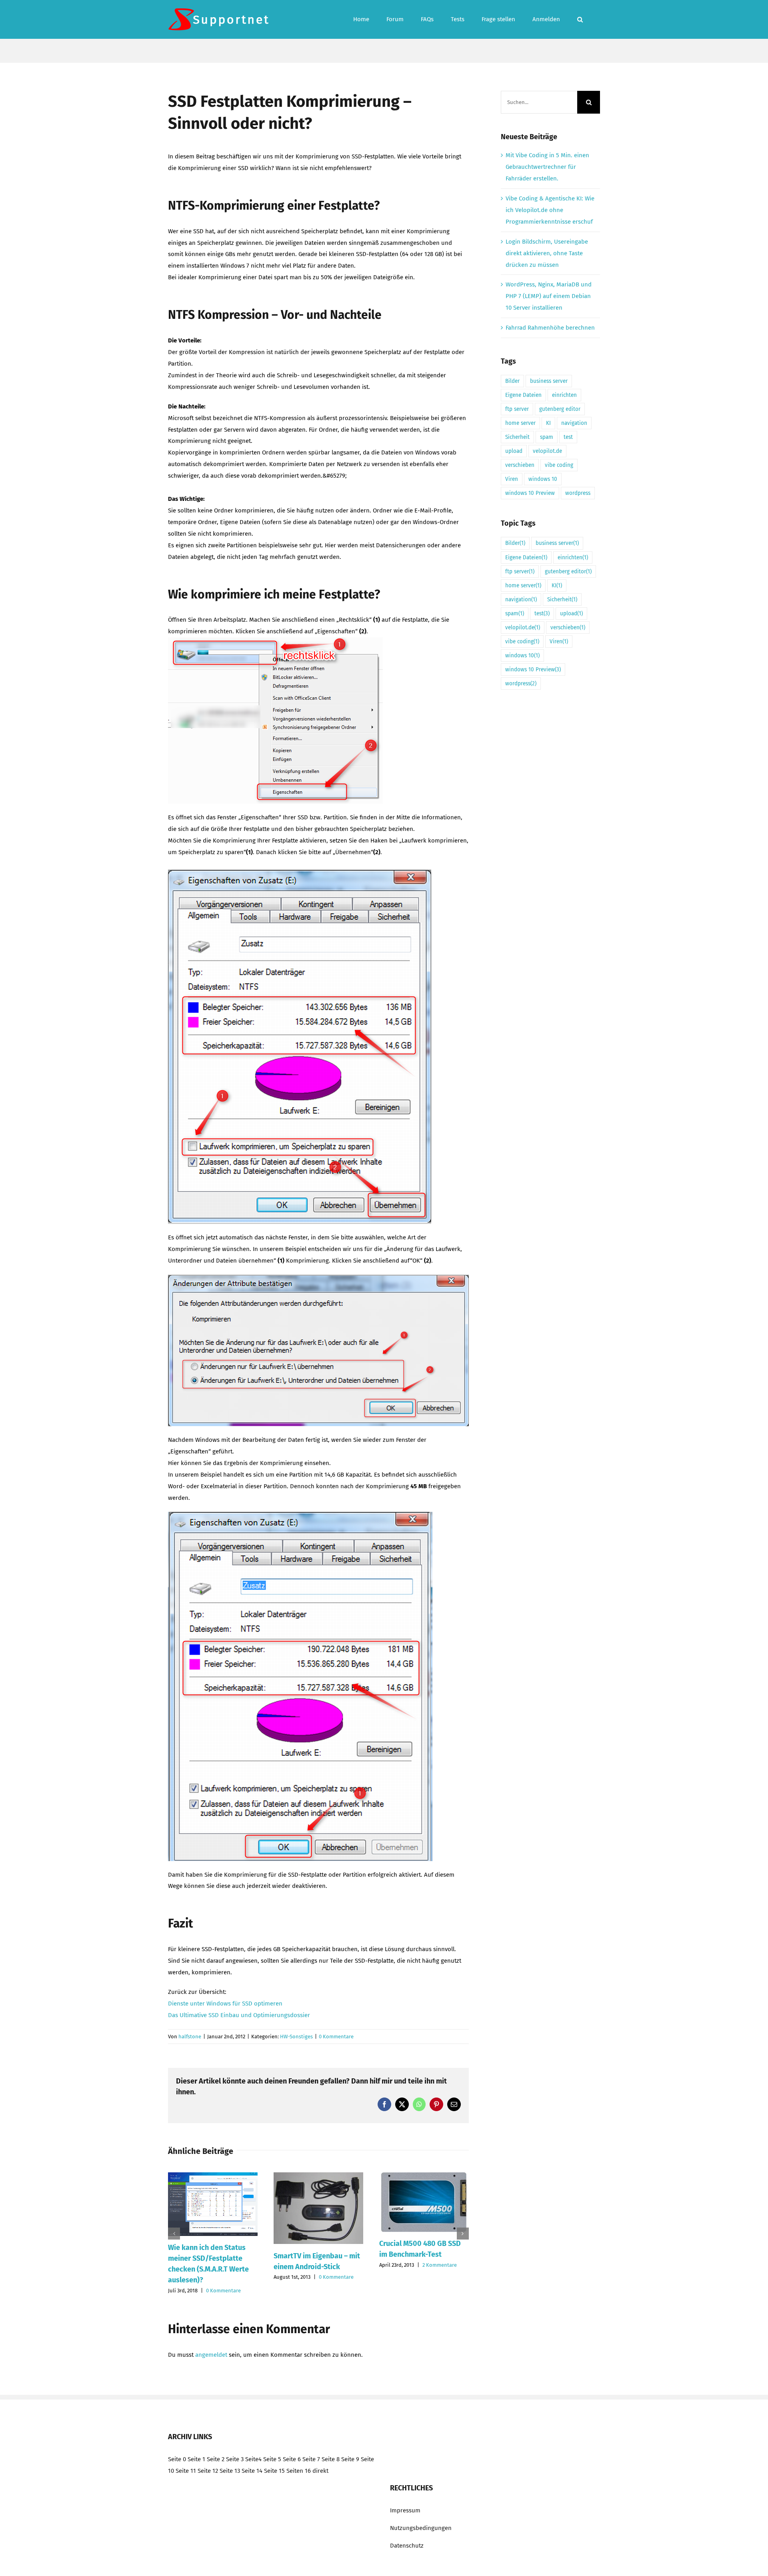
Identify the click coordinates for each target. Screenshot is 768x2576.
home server (520, 423)
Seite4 (253, 2459)
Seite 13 (230, 2471)
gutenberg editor (560, 409)
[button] (580, 19)
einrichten (564, 395)
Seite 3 (235, 2459)
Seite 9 (350, 2459)
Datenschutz (407, 2546)
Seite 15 (274, 2471)
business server (549, 381)
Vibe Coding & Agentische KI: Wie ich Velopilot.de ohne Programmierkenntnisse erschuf (550, 210)
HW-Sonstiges (296, 2037)
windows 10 (543, 479)
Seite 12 (208, 2471)
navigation (574, 423)
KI (548, 423)
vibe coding (559, 465)
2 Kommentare (440, 2265)
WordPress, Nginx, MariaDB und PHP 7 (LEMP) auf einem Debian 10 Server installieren (549, 296)
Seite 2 (216, 2459)
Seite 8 (331, 2459)
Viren (512, 479)
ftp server (517, 409)
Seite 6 (292, 2459)
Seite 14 (252, 2471)
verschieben (520, 465)
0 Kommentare (336, 2037)
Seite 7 (311, 2459)
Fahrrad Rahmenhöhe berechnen (550, 328)
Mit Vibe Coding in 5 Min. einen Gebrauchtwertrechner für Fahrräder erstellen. (547, 167)
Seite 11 (186, 2471)
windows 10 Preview (530, 493)
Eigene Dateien (523, 395)
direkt (320, 2471)
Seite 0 (177, 2459)
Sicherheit (517, 437)
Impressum (405, 2510)
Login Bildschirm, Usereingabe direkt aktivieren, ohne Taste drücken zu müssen (547, 253)
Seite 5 (272, 2459)
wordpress (578, 493)
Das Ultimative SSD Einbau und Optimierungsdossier (239, 2015)
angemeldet (211, 2355)
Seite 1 (196, 2459)
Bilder (512, 381)
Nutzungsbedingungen (421, 2528)
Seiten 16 (299, 2471)
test (568, 437)
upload (514, 451)
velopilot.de (547, 451)
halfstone (190, 2037)
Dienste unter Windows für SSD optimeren (225, 2004)
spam (547, 437)
